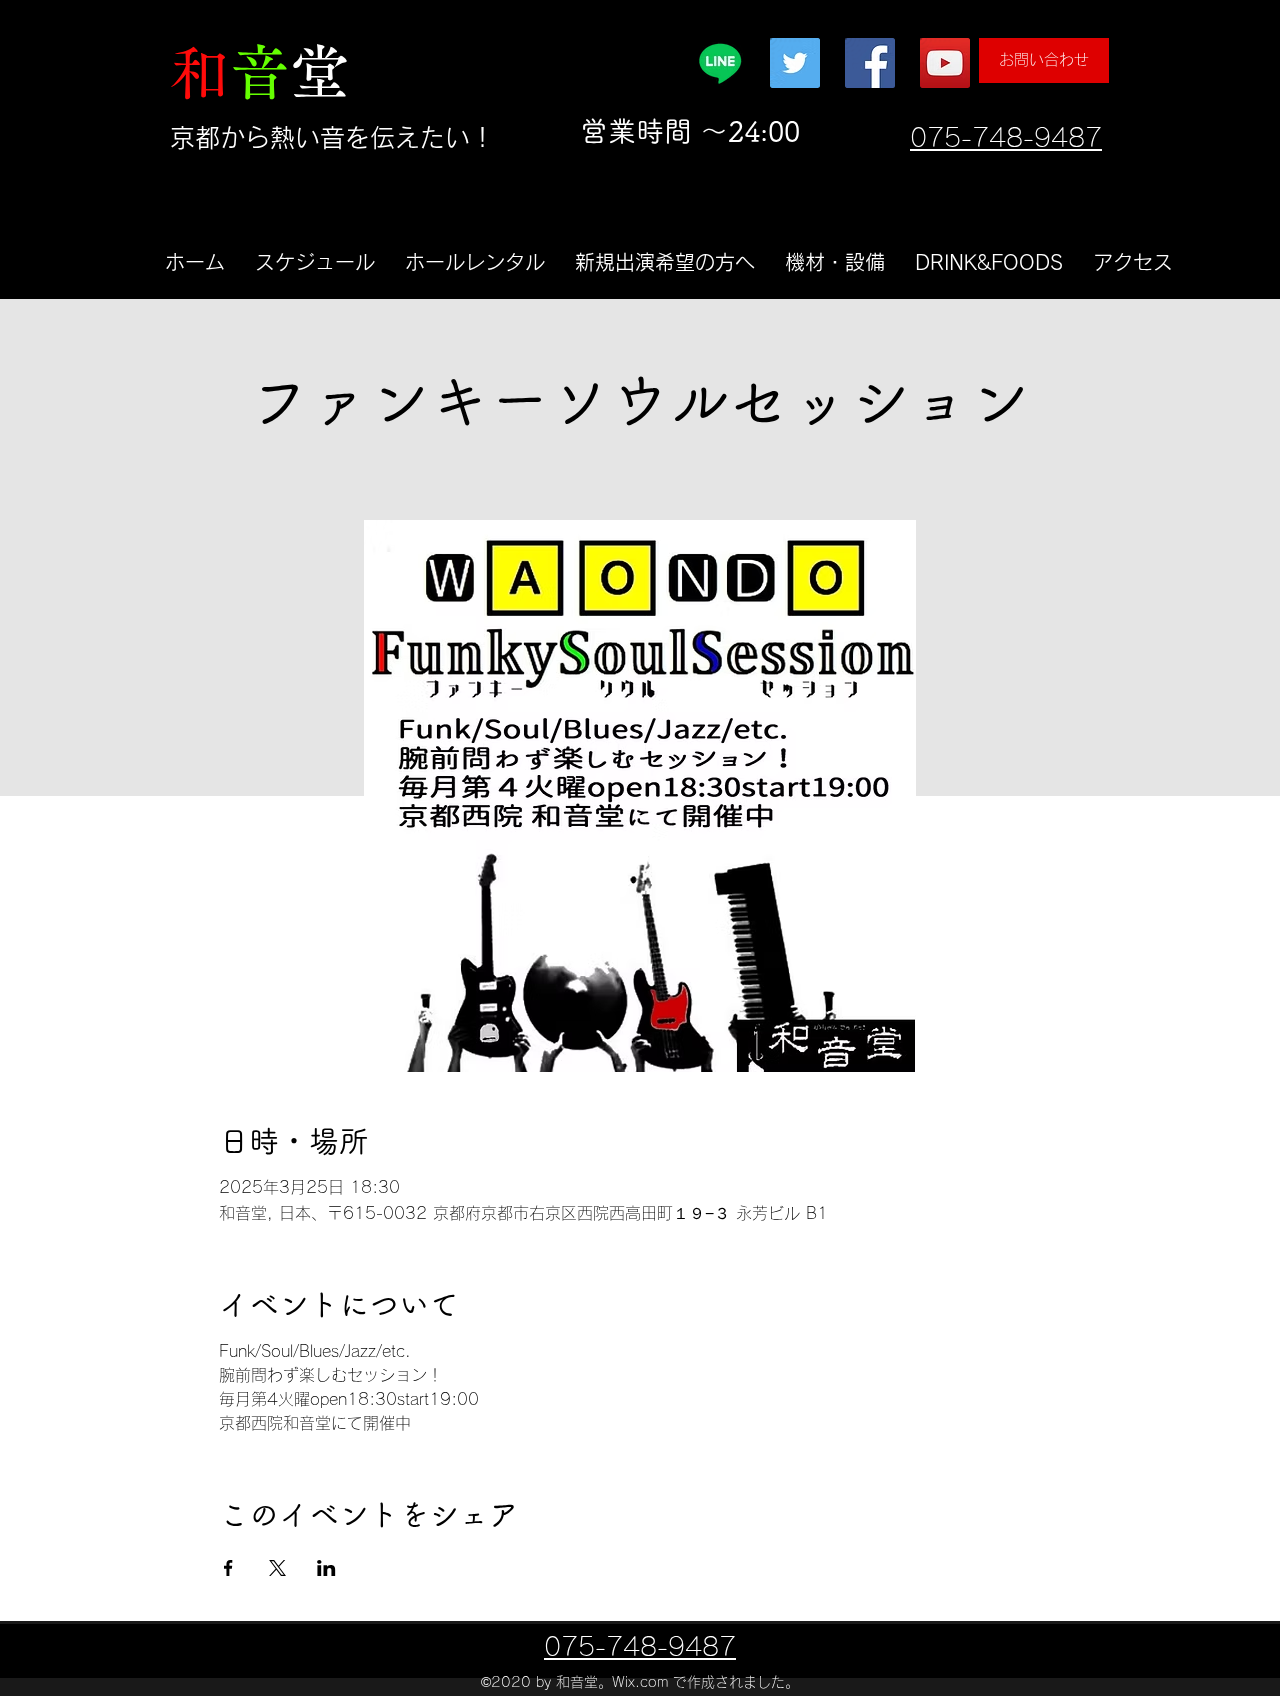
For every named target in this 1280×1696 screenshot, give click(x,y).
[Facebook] (870, 63)
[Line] (720, 63)
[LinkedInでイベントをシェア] (326, 1568)
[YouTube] (945, 63)
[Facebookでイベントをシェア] (228, 1568)
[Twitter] (795, 63)
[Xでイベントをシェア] (277, 1568)
